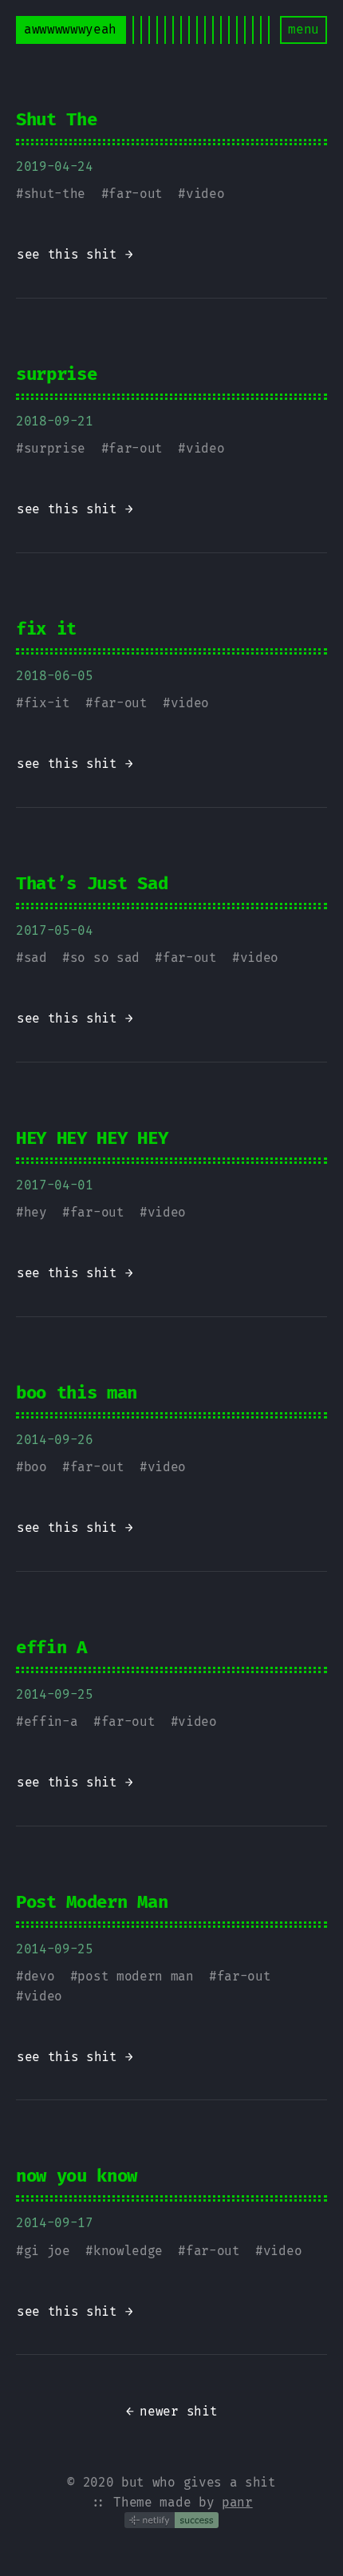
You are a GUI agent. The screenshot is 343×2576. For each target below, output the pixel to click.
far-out (136, 194)
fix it (46, 629)
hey (35, 1212)
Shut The (56, 119)
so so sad (105, 958)
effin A (51, 1647)
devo (39, 1976)
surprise (56, 374)
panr (237, 2502)
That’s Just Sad (92, 883)
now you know (77, 2176)
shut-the (55, 194)
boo (35, 1467)
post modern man (135, 1976)
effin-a (51, 1721)
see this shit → (75, 254)
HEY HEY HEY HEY (92, 1138)
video (205, 194)
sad (35, 958)
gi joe (47, 2251)
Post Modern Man (92, 1902)
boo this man (77, 1393)
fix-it (47, 703)
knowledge (128, 2251)
